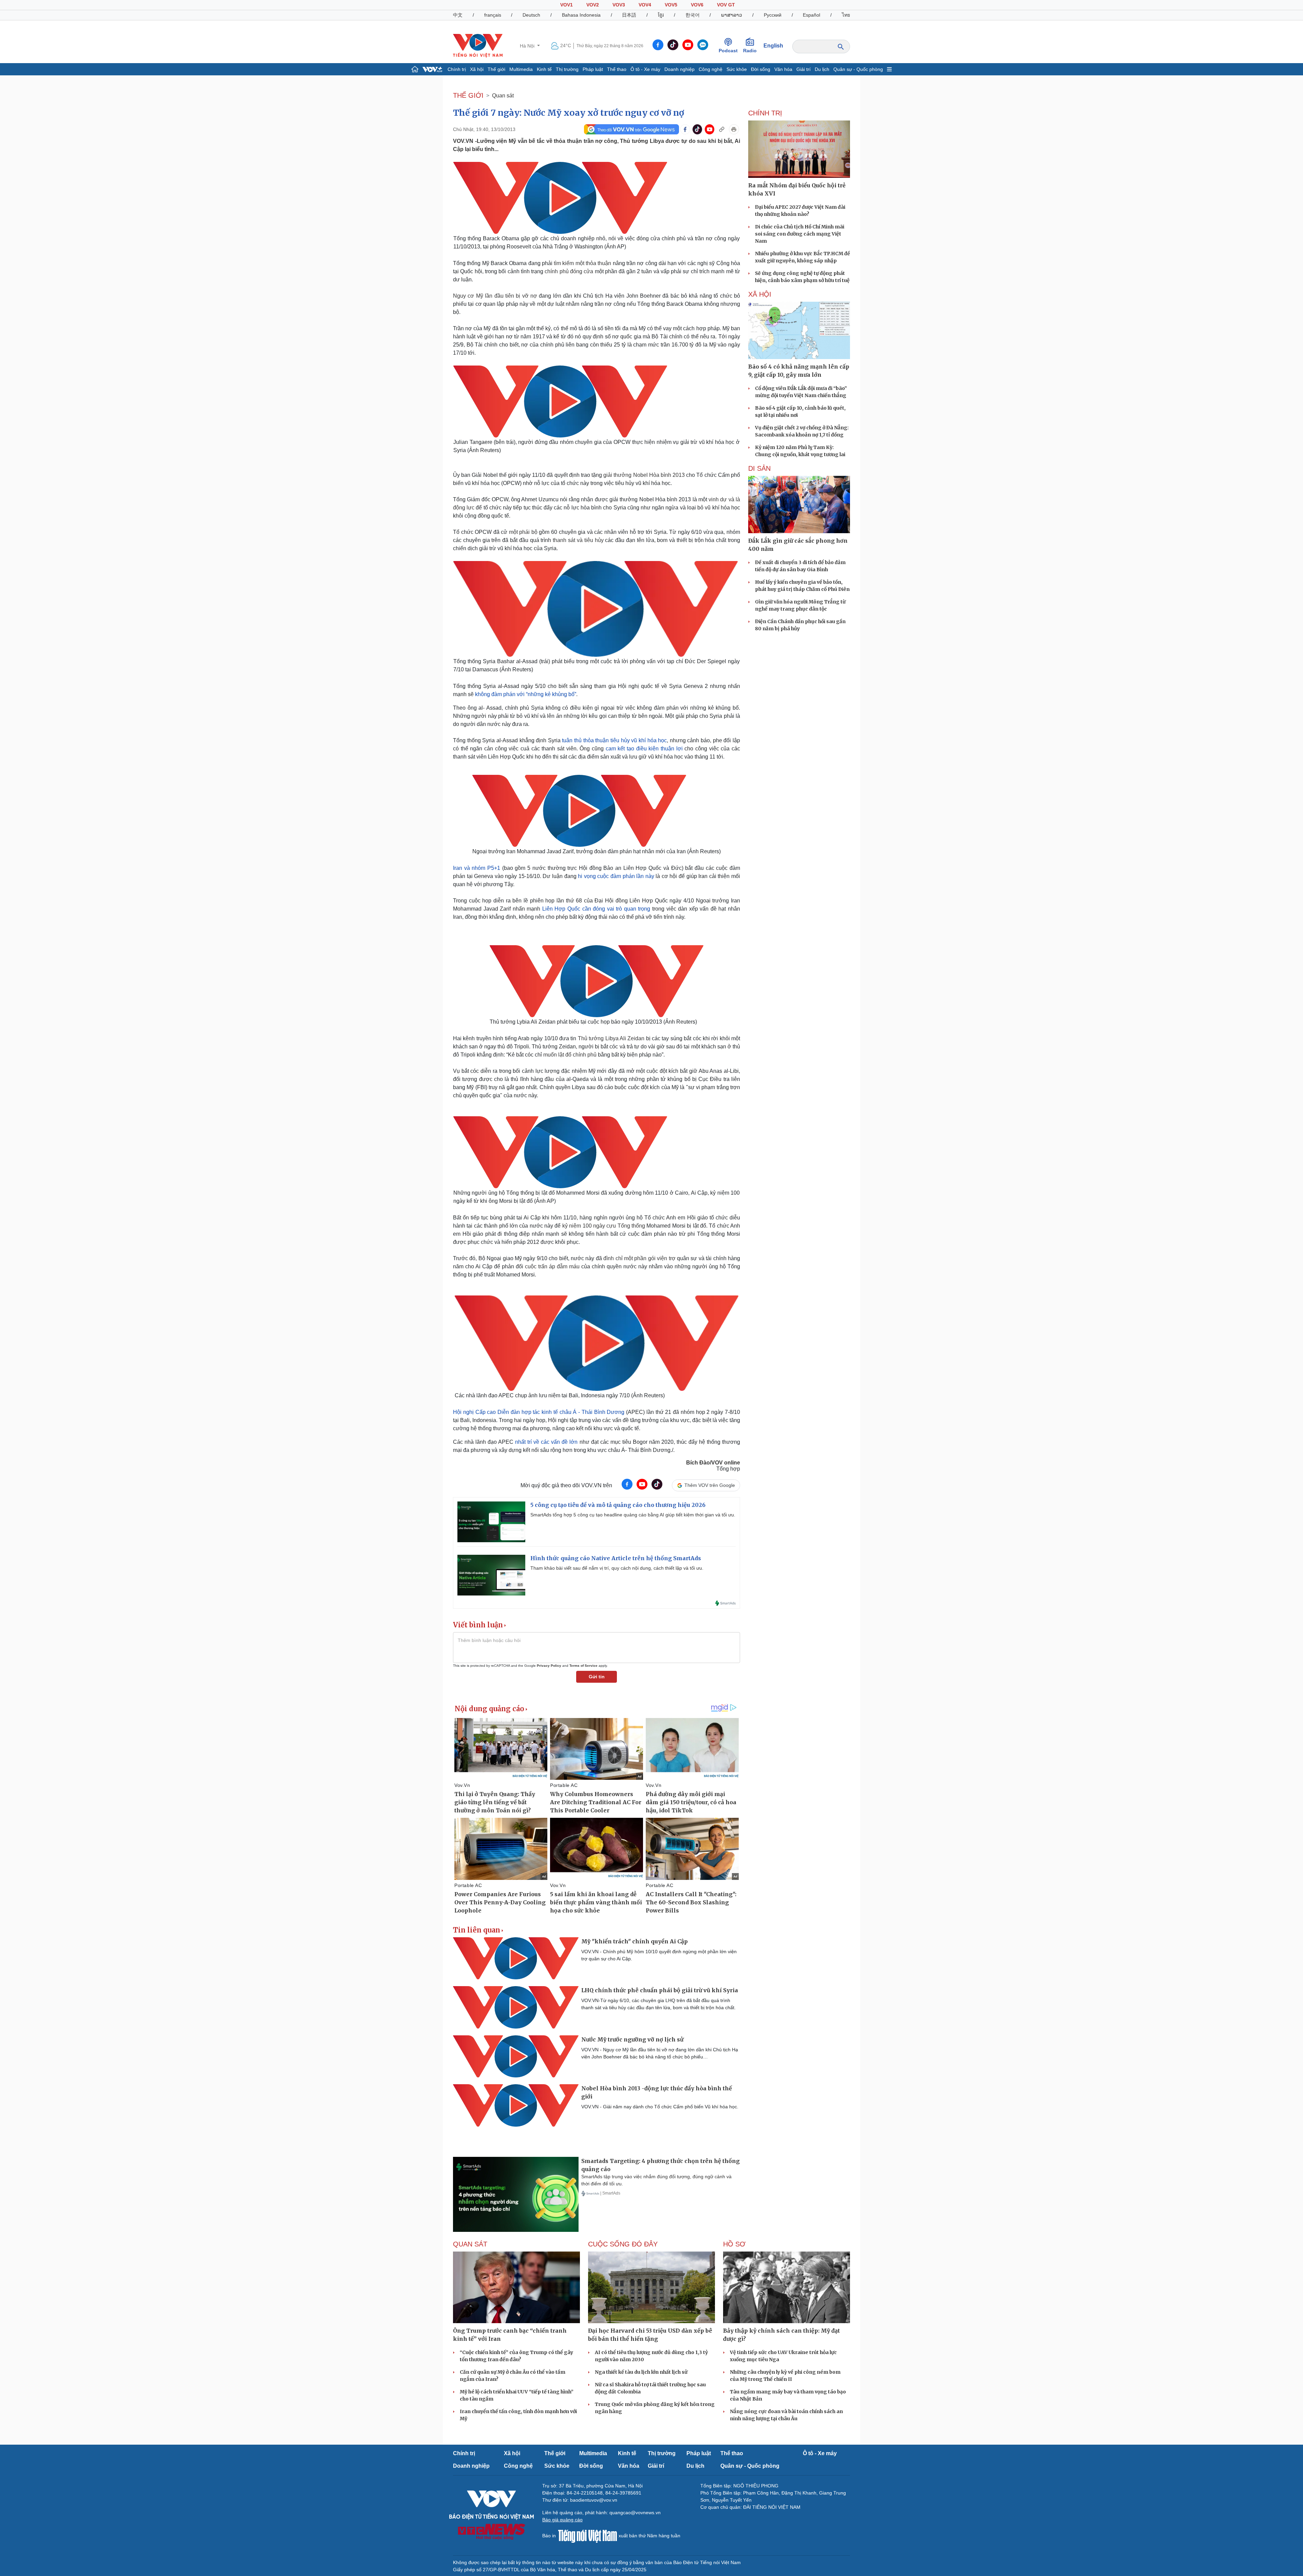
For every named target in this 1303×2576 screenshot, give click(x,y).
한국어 (693, 15)
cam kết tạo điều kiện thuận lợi (644, 749)
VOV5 (671, 5)
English (773, 46)
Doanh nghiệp (679, 69)
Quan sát (503, 96)
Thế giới (496, 69)
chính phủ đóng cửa (569, 271)
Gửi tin (597, 1677)
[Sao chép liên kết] (722, 129)
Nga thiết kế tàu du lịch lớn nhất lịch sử (641, 2372)
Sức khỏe (737, 69)
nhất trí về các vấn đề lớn (546, 1442)
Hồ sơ (734, 2244)
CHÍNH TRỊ (765, 113)
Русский (773, 15)
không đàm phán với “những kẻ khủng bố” (526, 694)
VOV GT (726, 5)
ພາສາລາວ (732, 15)
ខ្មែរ (661, 15)
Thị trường (567, 69)
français (493, 15)
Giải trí (804, 69)
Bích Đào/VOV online (713, 1463)
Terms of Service (583, 1666)
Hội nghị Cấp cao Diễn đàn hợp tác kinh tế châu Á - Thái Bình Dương (539, 1412)
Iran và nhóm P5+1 (477, 868)
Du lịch (822, 69)
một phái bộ (523, 532)
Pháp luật (593, 69)
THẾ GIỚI (468, 95)
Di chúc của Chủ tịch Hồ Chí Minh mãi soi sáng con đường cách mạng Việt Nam (800, 234)
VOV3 (619, 5)
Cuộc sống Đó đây (623, 2244)
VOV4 (645, 5)
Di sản (759, 468)
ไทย (846, 15)
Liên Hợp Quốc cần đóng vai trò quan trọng (596, 909)
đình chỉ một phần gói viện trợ (639, 1258)
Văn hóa (783, 69)
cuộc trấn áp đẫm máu (552, 1266)
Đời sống (761, 69)
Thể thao (617, 69)
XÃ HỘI (760, 294)
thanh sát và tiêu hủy (578, 540)
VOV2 (593, 5)
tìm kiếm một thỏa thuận (582, 263)
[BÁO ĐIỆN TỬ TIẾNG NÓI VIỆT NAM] (478, 45)
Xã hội (477, 69)
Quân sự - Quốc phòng (858, 69)
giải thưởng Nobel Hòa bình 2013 (644, 475)
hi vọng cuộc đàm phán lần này (616, 876)
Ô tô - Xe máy (645, 69)
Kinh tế (544, 69)
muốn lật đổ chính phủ (570, 1055)
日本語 (629, 15)
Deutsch (531, 15)
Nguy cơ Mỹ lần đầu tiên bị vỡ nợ (495, 296)
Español (811, 15)
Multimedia (521, 69)
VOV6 (697, 5)
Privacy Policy (549, 1666)
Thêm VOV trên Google (710, 1485)
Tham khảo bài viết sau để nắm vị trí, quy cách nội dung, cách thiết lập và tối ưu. (617, 1568)
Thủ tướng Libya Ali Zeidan (611, 1038)
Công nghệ (711, 69)
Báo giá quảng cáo (562, 2520)
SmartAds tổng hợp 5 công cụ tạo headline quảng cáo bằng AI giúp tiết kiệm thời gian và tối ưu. (633, 1515)
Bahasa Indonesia (581, 15)
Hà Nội (528, 46)
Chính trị (457, 69)
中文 (458, 15)
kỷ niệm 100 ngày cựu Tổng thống (604, 1226)
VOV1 (566, 5)
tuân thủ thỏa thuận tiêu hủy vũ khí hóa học (614, 740)
